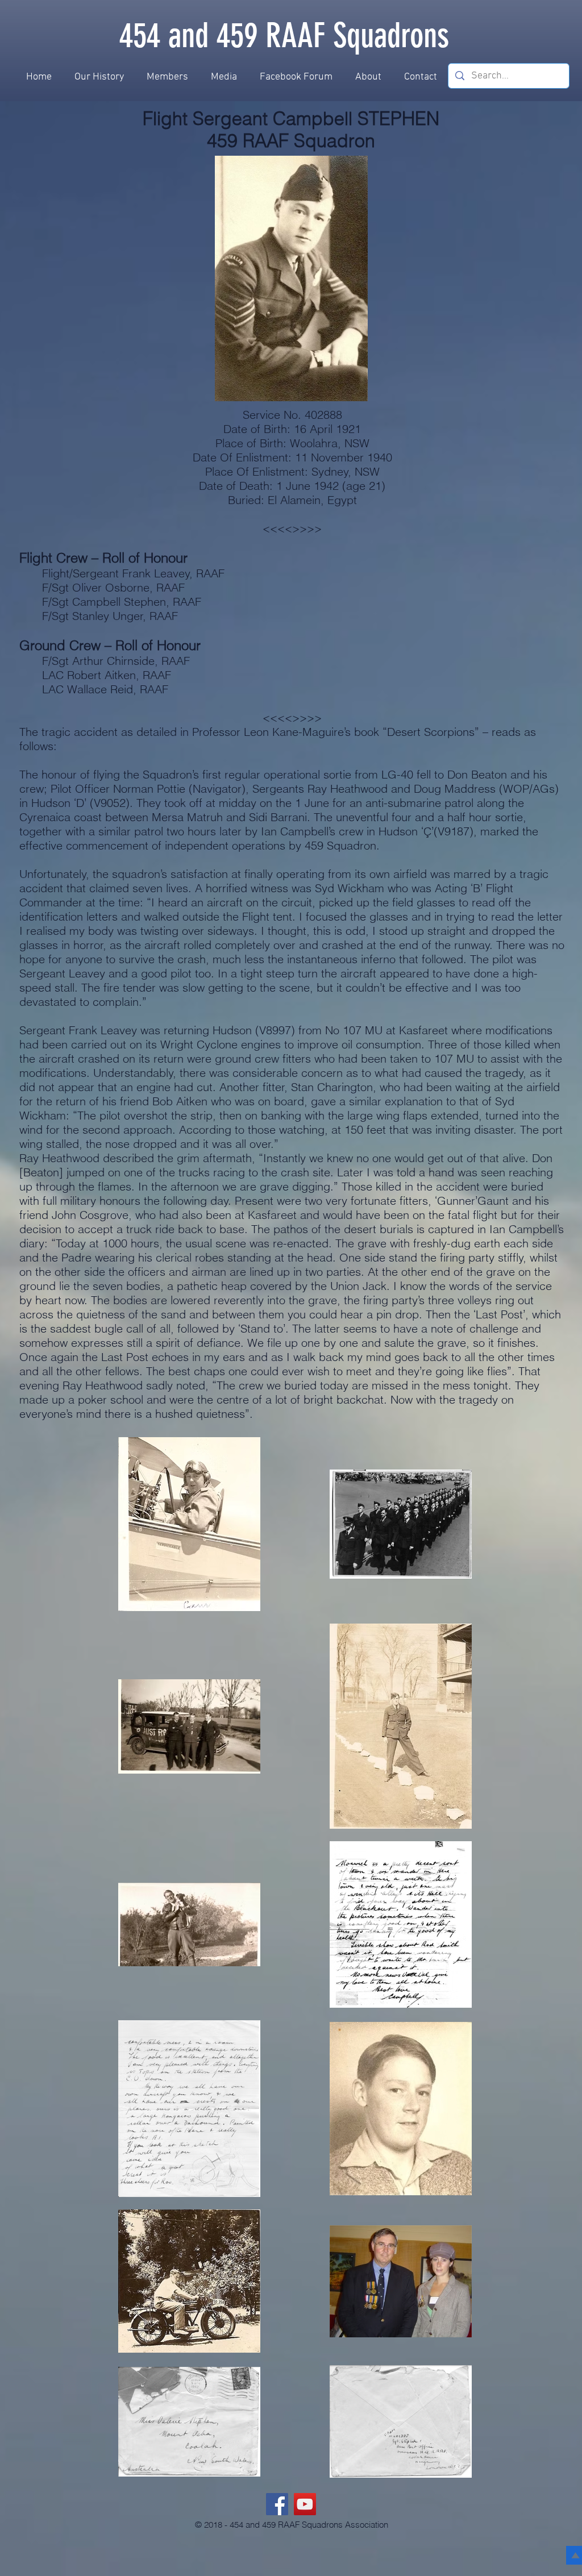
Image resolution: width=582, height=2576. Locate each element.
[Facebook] (277, 2504)
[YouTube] (305, 2504)
